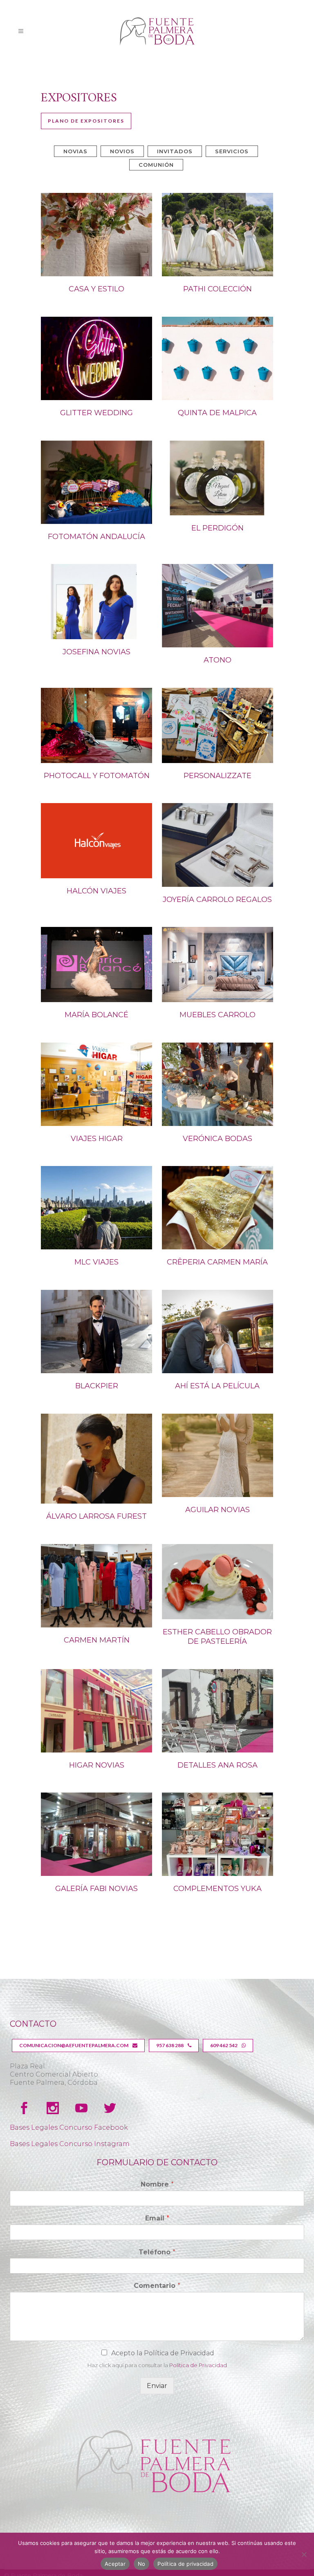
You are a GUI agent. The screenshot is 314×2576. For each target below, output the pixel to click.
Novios (122, 151)
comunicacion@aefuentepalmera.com (74, 2045)
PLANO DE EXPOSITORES (86, 121)
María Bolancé (96, 1015)
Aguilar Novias (218, 1510)
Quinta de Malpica (217, 413)
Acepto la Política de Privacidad (163, 2353)
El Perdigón (218, 528)
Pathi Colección (218, 289)
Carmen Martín (97, 1640)
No (142, 2564)
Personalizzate (218, 776)
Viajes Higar (97, 1139)
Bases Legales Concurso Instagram (70, 2144)
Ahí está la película (217, 1386)
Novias (75, 151)
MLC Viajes (96, 1262)
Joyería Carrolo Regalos (217, 900)
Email (157, 2218)
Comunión (156, 165)
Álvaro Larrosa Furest (96, 1516)
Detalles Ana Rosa (218, 1765)
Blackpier (97, 1386)
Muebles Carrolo (218, 1015)
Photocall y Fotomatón (97, 776)
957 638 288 (170, 2045)
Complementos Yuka (218, 1889)
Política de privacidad (185, 2564)
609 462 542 (224, 2045)
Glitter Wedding (96, 413)
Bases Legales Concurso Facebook (69, 2127)
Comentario (157, 2286)
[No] (304, 2554)
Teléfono (157, 2252)
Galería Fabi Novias (96, 1889)
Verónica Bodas (218, 1139)
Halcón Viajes (96, 891)
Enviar (157, 2386)
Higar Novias (97, 1765)
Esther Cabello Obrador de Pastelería (217, 1637)
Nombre (157, 2184)
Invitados (175, 151)
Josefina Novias (96, 652)
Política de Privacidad (198, 2365)
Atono (218, 660)
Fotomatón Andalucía (96, 537)
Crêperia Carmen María (217, 1262)
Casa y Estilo (96, 289)
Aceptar (115, 2564)
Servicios (232, 151)
